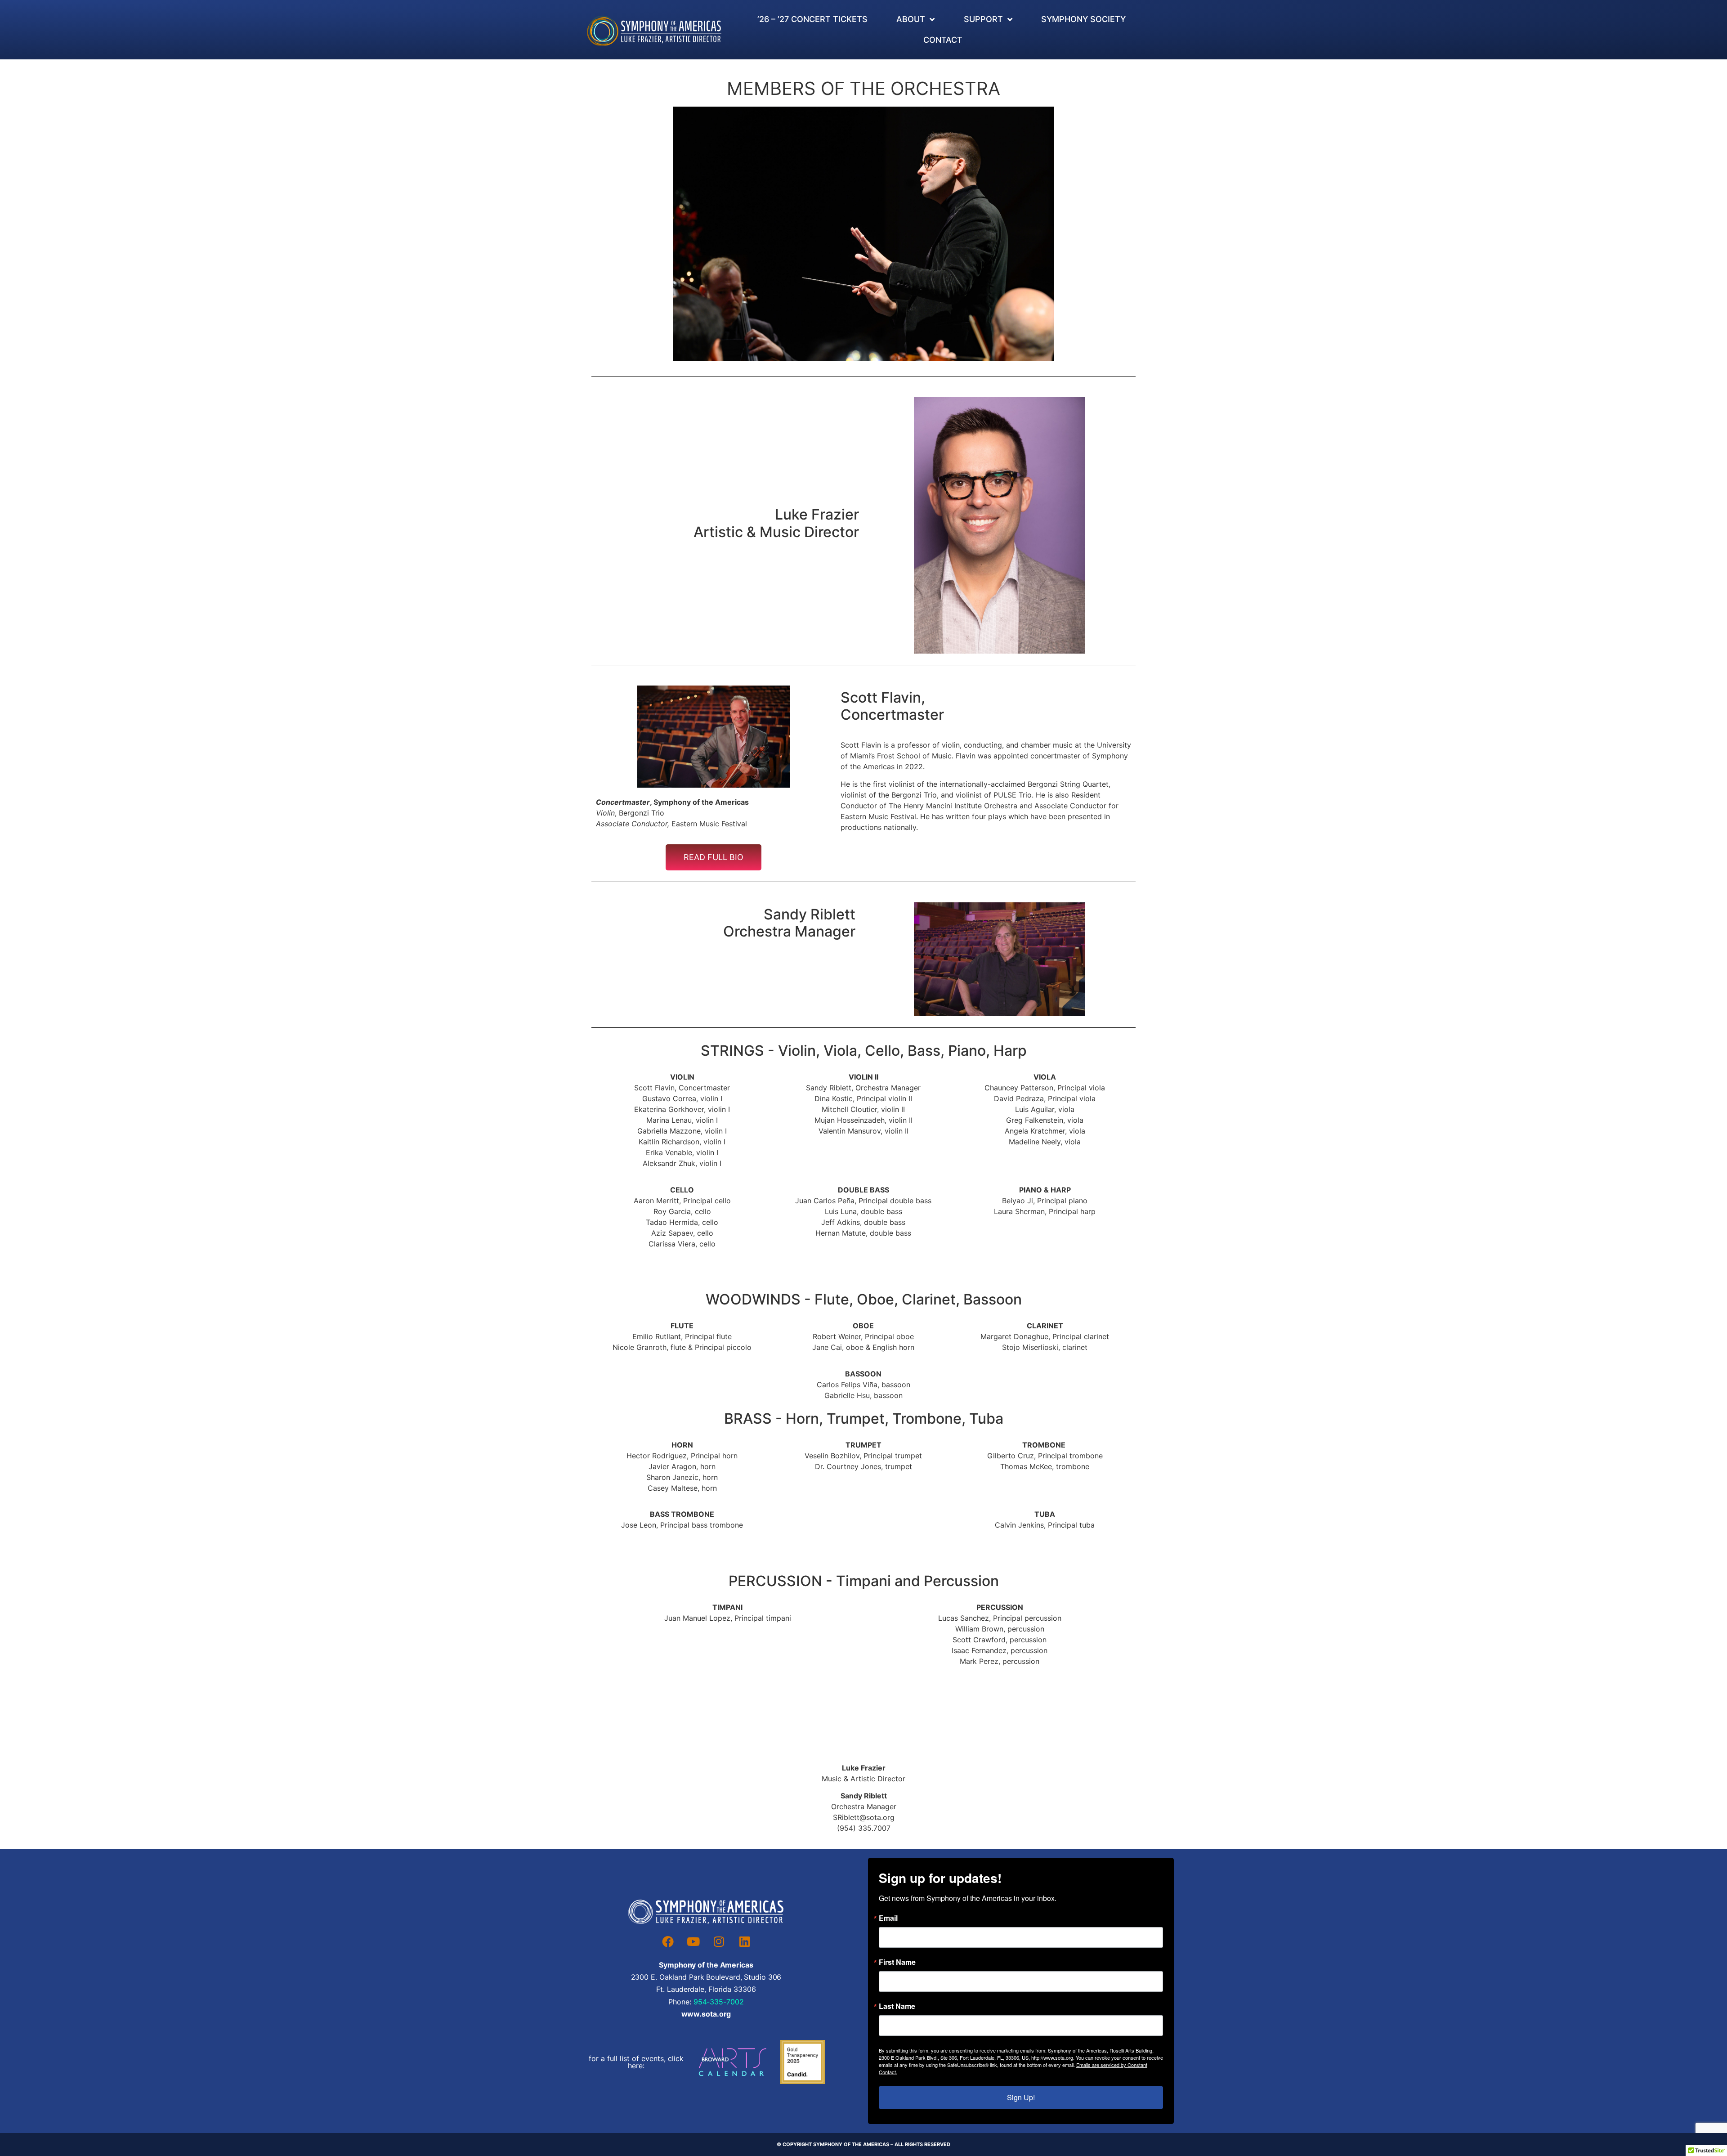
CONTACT (943, 40)
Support (983, 19)
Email (888, 1918)
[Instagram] (719, 1941)
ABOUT (911, 19)
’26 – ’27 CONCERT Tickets (812, 19)
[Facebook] (668, 1941)
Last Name (897, 2006)
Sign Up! (1021, 2097)
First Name (897, 1962)
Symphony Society (1083, 19)
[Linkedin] (745, 1941)
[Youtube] (693, 1941)
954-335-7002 (719, 2002)
